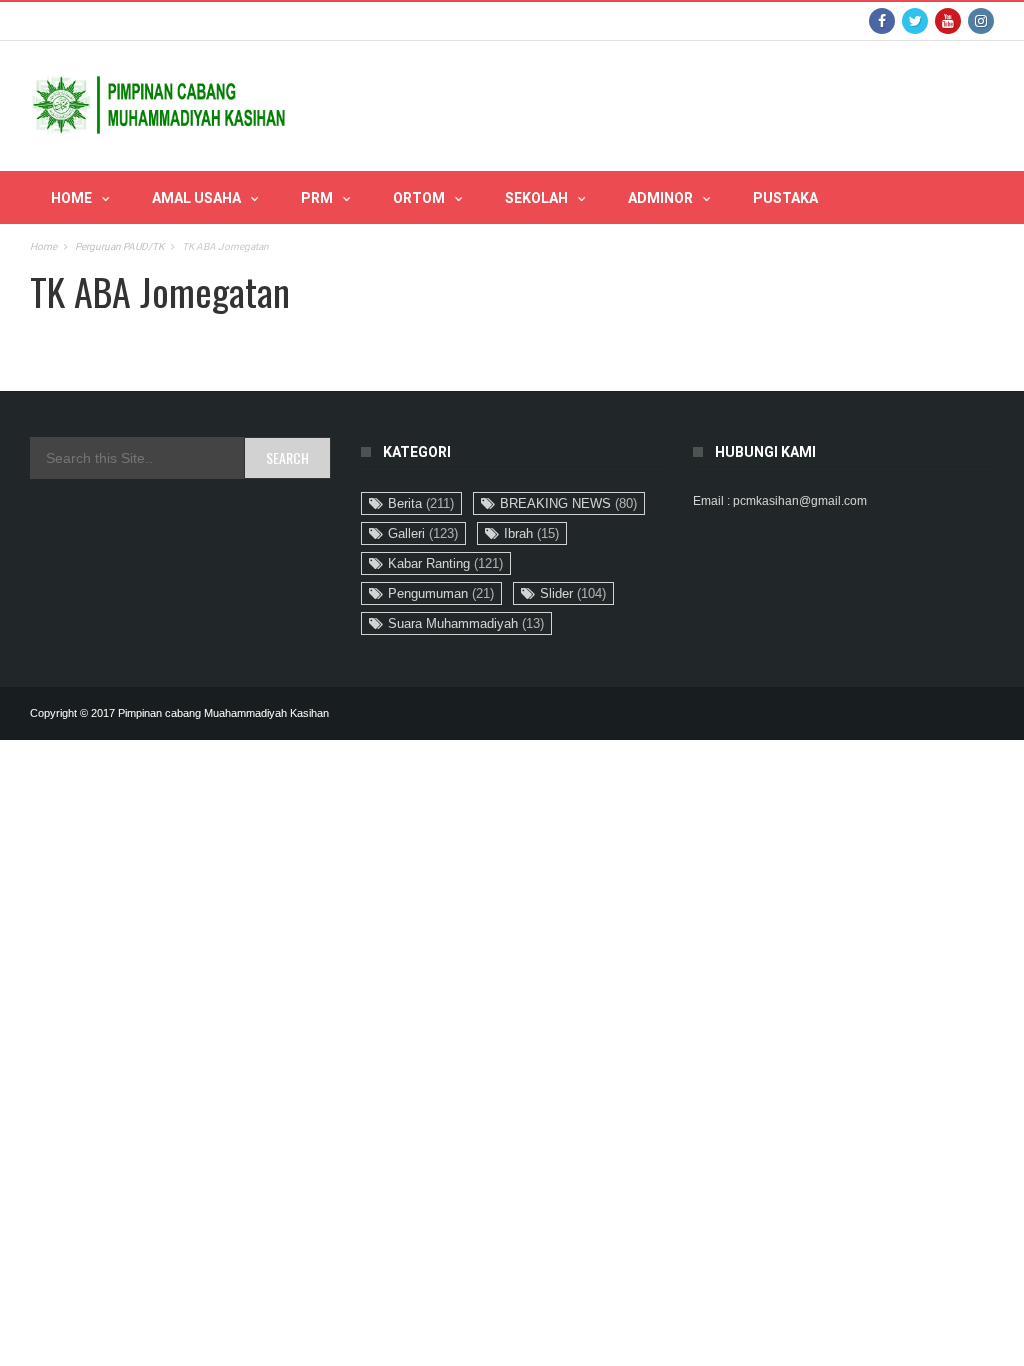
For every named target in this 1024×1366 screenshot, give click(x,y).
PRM (317, 198)
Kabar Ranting (445, 563)
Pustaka (785, 198)
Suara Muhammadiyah (466, 623)
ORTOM (419, 198)
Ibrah (531, 533)
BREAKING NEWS (568, 503)
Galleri (423, 533)
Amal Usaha (196, 198)
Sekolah (536, 198)
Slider (573, 593)
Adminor (660, 198)
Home (71, 198)
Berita (421, 503)
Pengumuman (441, 593)
